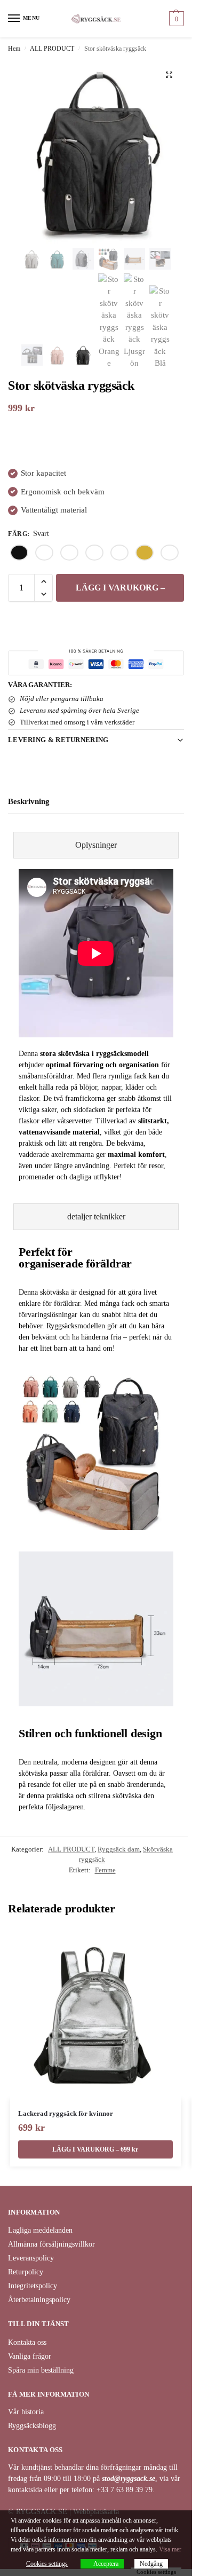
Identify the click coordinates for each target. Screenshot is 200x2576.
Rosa (170, 553)
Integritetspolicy (33, 2286)
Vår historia (26, 2412)
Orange (145, 553)
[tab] (96, 845)
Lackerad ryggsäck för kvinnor (66, 2113)
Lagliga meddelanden (40, 2230)
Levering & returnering (58, 740)
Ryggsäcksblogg (32, 2426)
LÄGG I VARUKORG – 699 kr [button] (95, 2149)
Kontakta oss (27, 2342)
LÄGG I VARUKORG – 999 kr (120, 592)
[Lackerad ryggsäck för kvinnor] (95, 2014)
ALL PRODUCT (52, 49)
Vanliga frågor (30, 2356)
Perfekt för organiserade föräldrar (75, 1258)
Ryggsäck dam (119, 1849)
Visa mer (170, 2549)
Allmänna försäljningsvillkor (51, 2244)
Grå (69, 553)
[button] (175, 19)
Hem (14, 49)
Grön (94, 553)
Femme (105, 1870)
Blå (44, 553)
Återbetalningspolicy (39, 2300)
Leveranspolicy (31, 2258)
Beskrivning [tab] (29, 801)
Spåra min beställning (41, 2370)
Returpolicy (26, 2272)
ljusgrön (119, 553)
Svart (19, 553)
